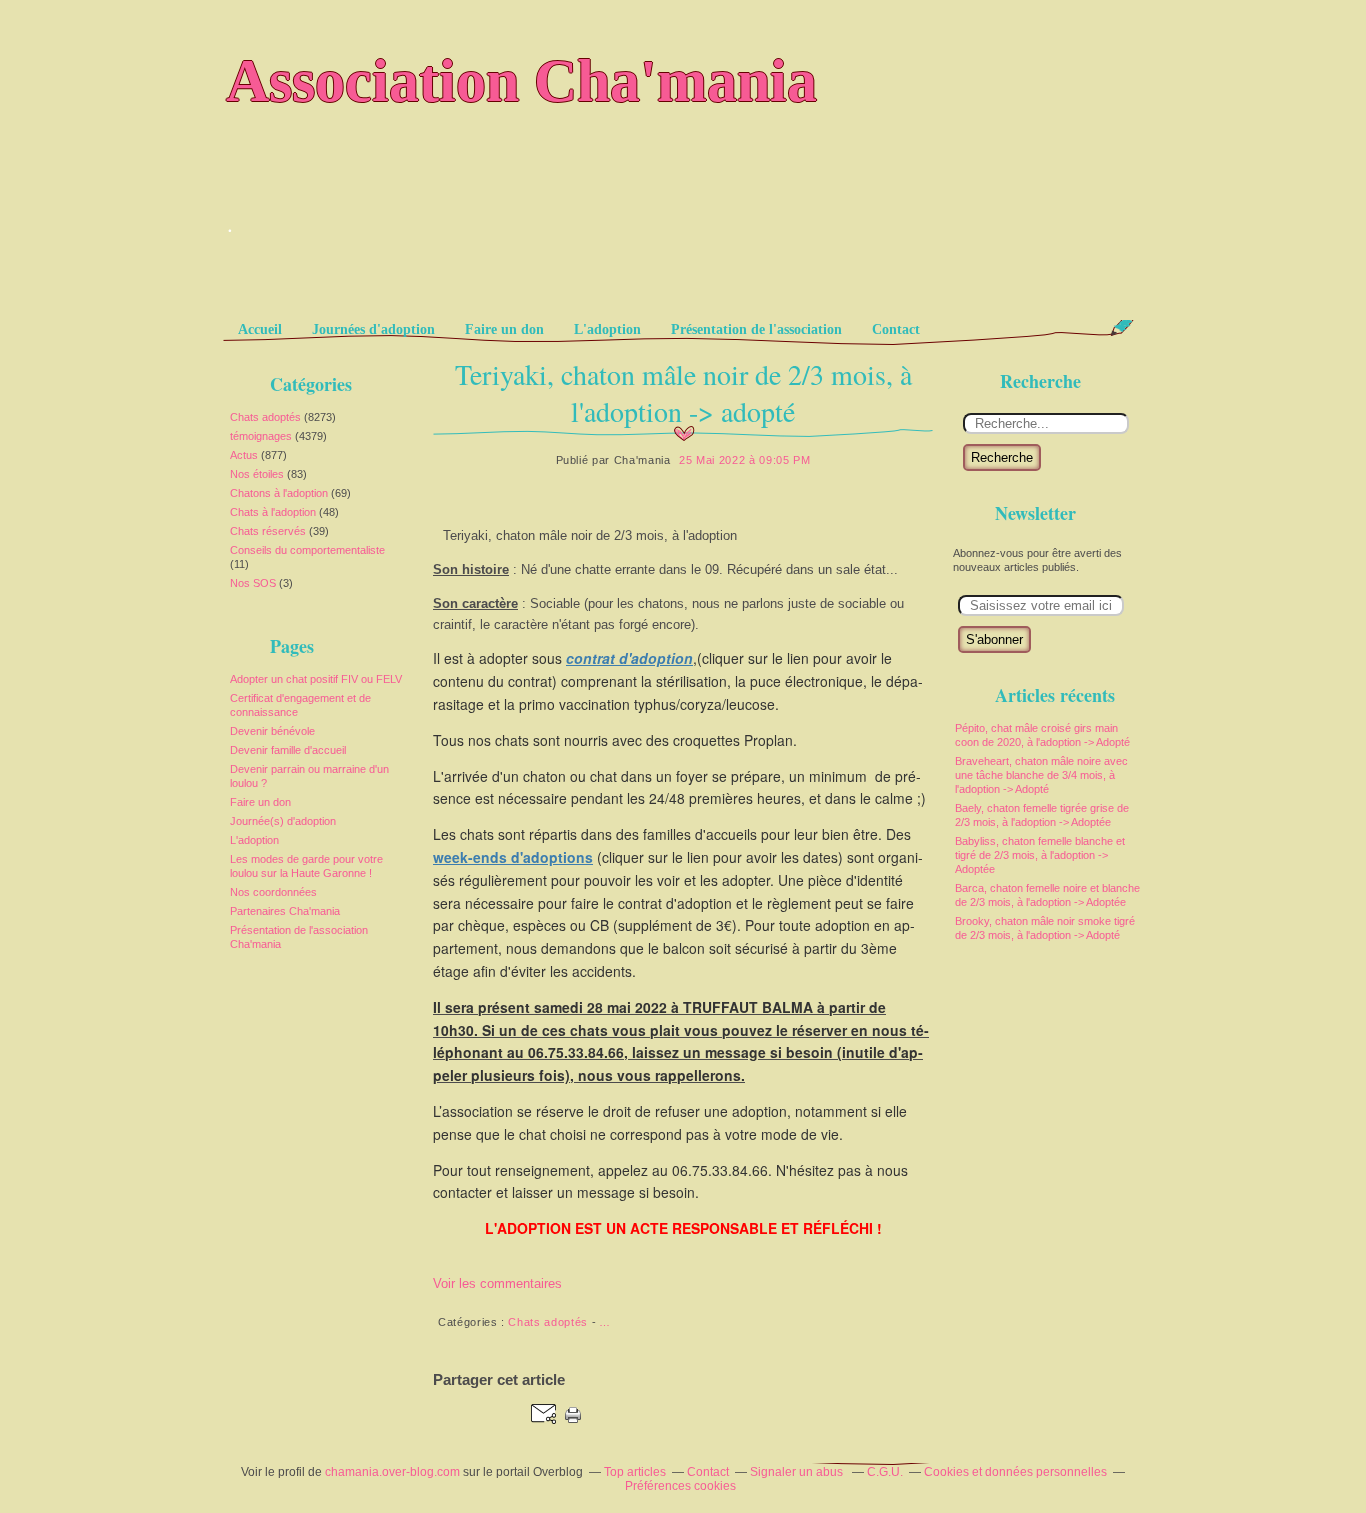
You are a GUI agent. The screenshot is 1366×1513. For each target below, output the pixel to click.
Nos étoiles (257, 474)
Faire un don (504, 329)
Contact (896, 329)
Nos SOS (253, 583)
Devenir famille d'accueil (288, 750)
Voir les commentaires (497, 1283)
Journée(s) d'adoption (283, 821)
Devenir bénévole (272, 731)
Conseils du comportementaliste (307, 550)
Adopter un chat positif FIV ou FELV (316, 679)
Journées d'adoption (373, 329)
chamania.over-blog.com (392, 1472)
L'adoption (607, 329)
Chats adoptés (265, 417)
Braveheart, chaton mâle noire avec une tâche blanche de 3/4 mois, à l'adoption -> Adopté (1041, 775)
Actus (244, 455)
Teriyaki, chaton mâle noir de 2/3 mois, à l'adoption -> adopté (683, 392)
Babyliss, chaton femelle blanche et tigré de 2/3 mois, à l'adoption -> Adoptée (1040, 855)
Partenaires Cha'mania (285, 911)
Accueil (260, 329)
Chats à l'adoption (273, 512)
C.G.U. (885, 1472)
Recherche (1002, 457)
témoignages (261, 436)
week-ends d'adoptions (513, 857)
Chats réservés (268, 531)
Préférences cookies (680, 1486)
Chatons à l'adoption (279, 493)
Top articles (635, 1472)
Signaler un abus (798, 1472)
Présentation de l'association (756, 329)
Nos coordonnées (273, 892)
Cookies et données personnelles (1015, 1472)
